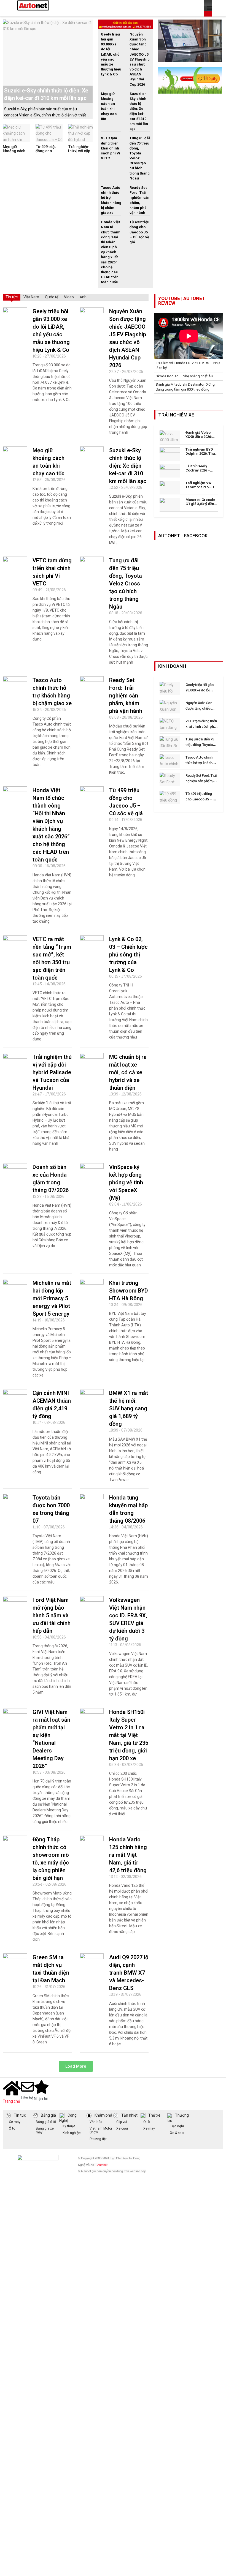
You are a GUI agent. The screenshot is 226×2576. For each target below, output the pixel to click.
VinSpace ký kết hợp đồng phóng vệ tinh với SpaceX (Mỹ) (126, 1182)
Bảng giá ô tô (46, 2122)
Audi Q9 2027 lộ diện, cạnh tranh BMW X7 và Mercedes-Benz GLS (129, 1973)
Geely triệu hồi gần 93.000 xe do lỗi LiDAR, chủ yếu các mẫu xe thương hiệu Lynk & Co (111, 54)
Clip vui (122, 2122)
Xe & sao (177, 2133)
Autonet (102, 2165)
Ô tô (12, 2128)
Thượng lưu (178, 2118)
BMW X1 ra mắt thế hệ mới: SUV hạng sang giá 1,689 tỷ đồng (129, 1408)
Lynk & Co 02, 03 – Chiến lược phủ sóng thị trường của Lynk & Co (128, 955)
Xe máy (15, 2122)
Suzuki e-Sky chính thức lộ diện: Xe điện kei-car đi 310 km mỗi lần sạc (128, 466)
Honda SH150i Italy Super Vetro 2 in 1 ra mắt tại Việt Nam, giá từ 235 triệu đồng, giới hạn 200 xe (129, 1735)
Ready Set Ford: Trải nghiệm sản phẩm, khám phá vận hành (126, 696)
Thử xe (154, 2115)
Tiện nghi (177, 2126)
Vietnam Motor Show (101, 2130)
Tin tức (12, 297)
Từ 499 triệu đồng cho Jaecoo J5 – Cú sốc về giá (49, 153)
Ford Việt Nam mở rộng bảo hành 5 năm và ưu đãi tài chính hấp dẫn (52, 1615)
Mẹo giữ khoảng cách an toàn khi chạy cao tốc (14, 153)
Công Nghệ (68, 2118)
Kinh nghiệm (72, 2133)
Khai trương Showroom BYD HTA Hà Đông (129, 1291)
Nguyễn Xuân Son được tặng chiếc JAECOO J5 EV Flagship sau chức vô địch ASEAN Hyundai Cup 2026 (140, 59)
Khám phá (103, 2115)
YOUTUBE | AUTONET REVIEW (182, 301)
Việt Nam (31, 297)
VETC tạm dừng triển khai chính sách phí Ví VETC (111, 148)
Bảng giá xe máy (45, 2130)
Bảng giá (48, 2115)
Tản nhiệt (129, 2115)
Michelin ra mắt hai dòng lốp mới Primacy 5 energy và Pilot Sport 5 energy (52, 1298)
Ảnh (83, 297)
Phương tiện (99, 2139)
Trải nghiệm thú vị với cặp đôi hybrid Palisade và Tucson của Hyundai (52, 1072)
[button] (76, 2066)
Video (69, 297)
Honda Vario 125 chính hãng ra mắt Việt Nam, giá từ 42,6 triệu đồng (128, 1855)
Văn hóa (96, 2122)
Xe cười (122, 2128)
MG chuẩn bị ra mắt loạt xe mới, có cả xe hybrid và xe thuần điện (128, 1072)
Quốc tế (52, 297)
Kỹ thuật (69, 2126)
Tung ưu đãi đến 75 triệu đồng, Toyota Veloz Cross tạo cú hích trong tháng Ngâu (126, 584)
